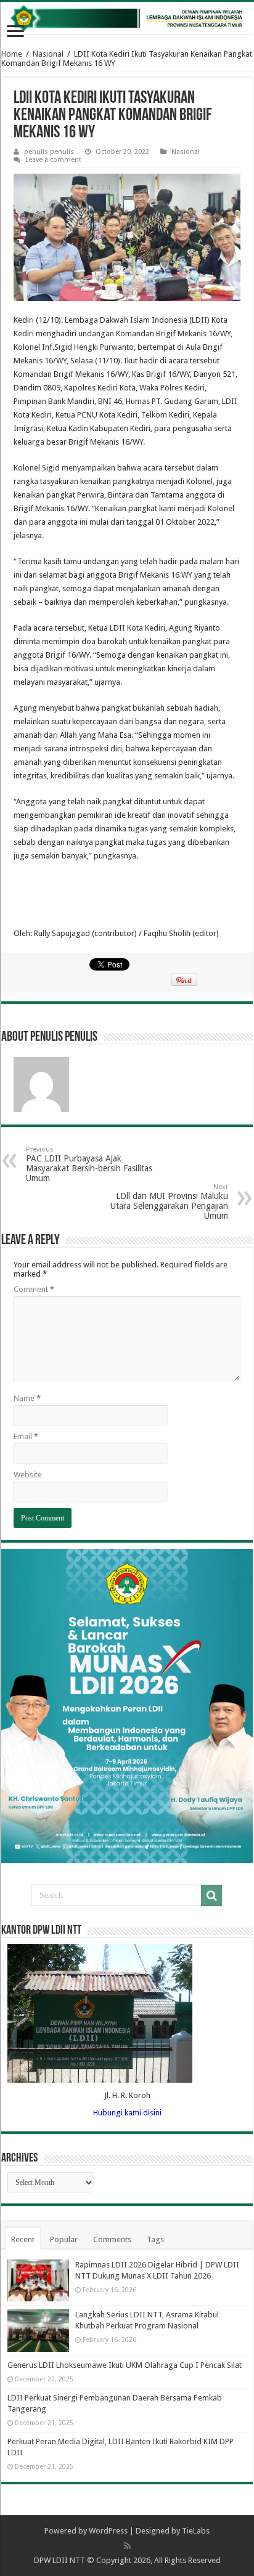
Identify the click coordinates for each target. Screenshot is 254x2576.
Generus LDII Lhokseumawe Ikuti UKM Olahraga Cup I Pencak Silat (125, 2365)
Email (26, 1436)
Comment (34, 1289)
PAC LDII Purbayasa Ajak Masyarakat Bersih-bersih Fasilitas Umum (89, 1164)
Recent (23, 2239)
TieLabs (196, 2531)
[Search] (211, 1896)
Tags (155, 2239)
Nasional (48, 54)
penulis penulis (49, 152)
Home (12, 54)
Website (28, 1475)
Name (27, 1398)
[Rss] (127, 2546)
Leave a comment (53, 160)
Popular (64, 2239)
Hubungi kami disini (127, 2113)
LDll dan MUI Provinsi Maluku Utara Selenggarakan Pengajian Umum (169, 1202)
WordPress (108, 2531)
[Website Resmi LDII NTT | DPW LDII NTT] (127, 18)
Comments (112, 2239)
